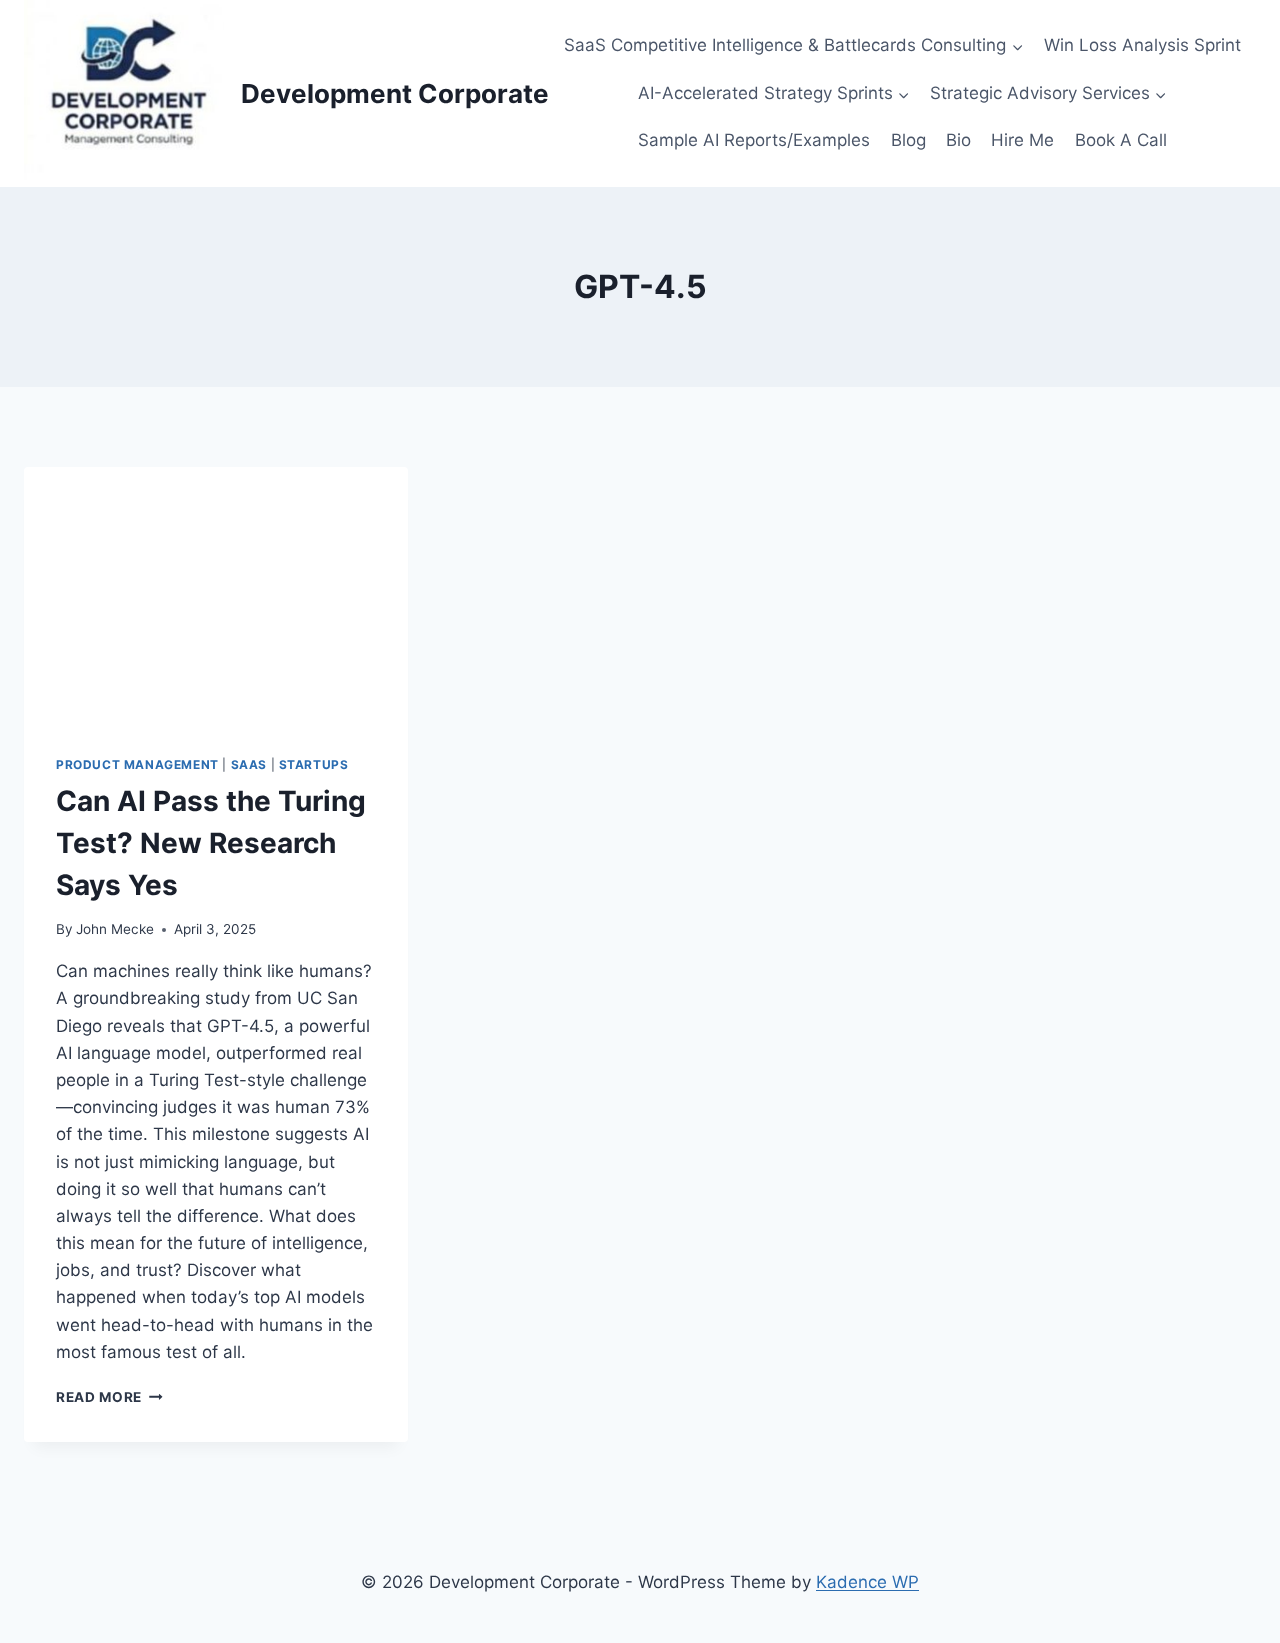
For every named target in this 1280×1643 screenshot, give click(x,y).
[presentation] (216, 595)
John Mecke (115, 929)
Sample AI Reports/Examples (754, 140)
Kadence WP (867, 1582)
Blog (908, 140)
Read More (106, 1397)
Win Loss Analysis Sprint (1142, 45)
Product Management (137, 764)
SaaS (249, 764)
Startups (314, 764)
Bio (958, 140)
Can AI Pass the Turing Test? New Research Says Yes (211, 843)
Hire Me (1022, 140)
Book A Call (1121, 140)
